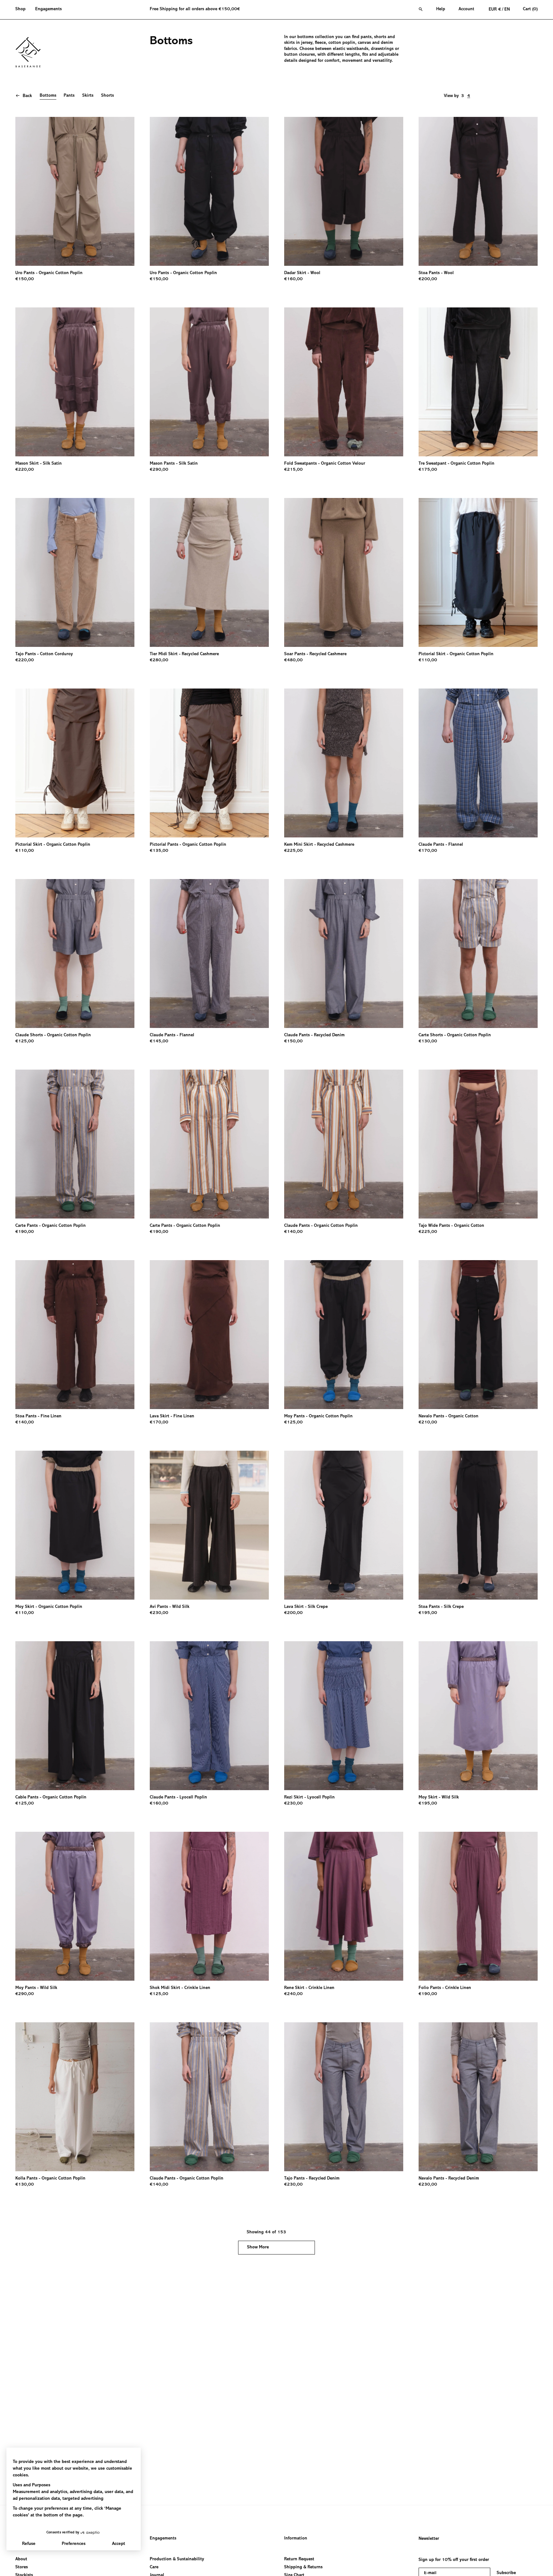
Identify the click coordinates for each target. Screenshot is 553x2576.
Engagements (163, 2539)
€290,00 (159, 470)
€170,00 (428, 851)
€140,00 (293, 1232)
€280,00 (159, 660)
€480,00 (293, 660)
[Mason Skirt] (75, 382)
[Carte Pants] (75, 1144)
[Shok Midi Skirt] (209, 1906)
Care (154, 2568)
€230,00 (159, 1613)
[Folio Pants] (478, 1906)
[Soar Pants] (344, 572)
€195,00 (428, 1613)
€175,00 (428, 470)
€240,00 (293, 1994)
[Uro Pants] (75, 191)
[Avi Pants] (209, 1525)
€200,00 (428, 279)
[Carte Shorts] (478, 954)
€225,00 (293, 851)
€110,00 (428, 660)
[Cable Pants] (75, 1716)
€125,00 (25, 1041)
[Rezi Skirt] (344, 1716)
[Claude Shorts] (75, 954)
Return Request (299, 2559)
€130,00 (428, 1041)
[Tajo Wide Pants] (478, 1144)
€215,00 (293, 470)
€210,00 (428, 1423)
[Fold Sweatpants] (344, 382)
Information (296, 2539)
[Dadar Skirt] (344, 191)
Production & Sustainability (177, 2559)
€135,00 (159, 851)
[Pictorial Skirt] (478, 572)
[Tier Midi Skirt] (209, 572)
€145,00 (159, 1041)
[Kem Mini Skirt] (344, 763)
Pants (69, 96)
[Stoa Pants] (478, 191)
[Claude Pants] (478, 763)
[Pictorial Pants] (209, 763)
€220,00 (25, 470)
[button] (23, 10)
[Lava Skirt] (209, 1335)
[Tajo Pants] (75, 572)
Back (27, 96)
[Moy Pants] (344, 1335)
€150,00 (25, 279)
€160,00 (293, 279)
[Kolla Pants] (75, 2097)
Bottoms (48, 96)
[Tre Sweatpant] (478, 382)
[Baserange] (31, 52)
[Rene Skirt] (344, 1906)
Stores (22, 2568)
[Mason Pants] (209, 382)
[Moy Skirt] (75, 1525)
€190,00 (25, 1232)
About (21, 2559)
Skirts (88, 96)
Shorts (108, 96)
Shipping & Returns (303, 2568)
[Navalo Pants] (478, 1335)
